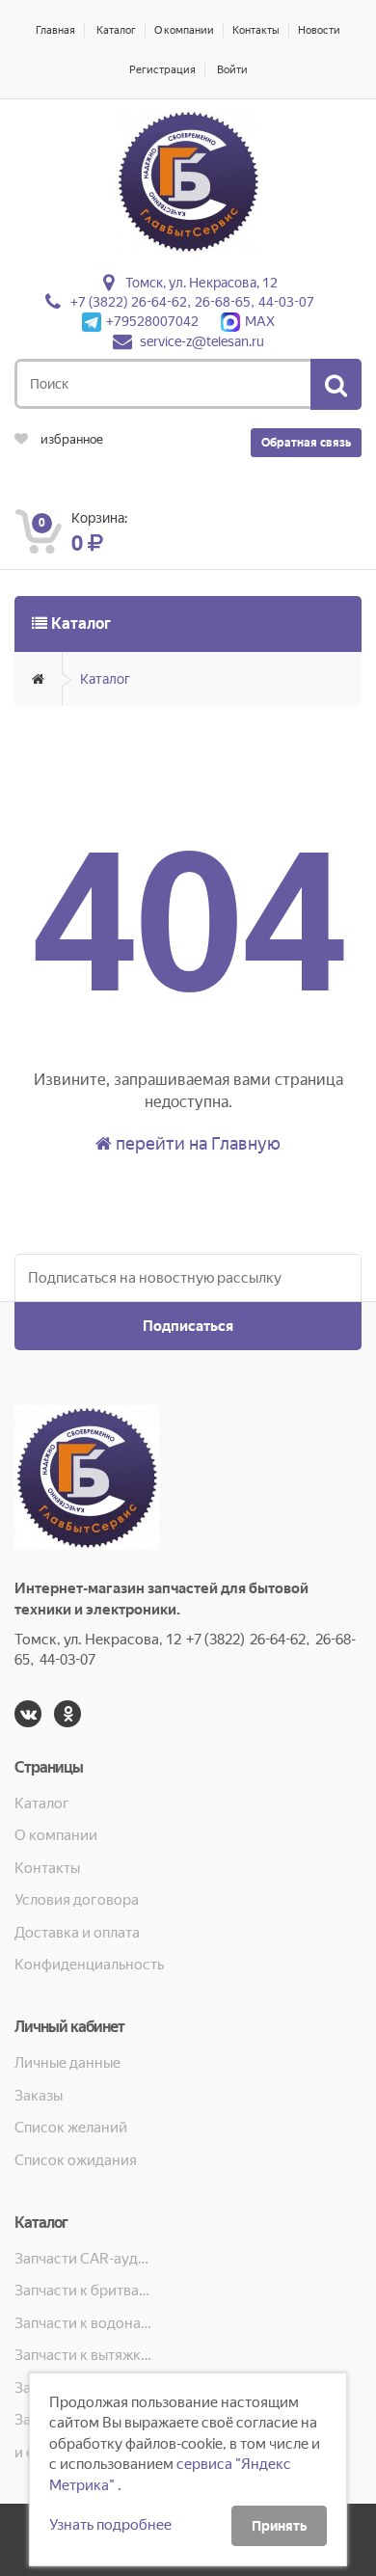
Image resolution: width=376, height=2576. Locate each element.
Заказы (39, 2096)
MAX (260, 321)
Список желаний (71, 2128)
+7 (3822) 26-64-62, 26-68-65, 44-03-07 (192, 302)
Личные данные (67, 2063)
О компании (184, 30)
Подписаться (188, 1326)
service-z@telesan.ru (202, 341)
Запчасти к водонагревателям (84, 2323)
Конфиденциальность (89, 1965)
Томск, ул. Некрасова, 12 (201, 283)
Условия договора (77, 1900)
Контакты (256, 30)
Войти (232, 70)
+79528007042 (152, 321)
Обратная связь (306, 443)
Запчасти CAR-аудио (84, 2259)
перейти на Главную (196, 1143)
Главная (55, 30)
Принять (279, 2526)
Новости (319, 30)
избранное (70, 439)
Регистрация (162, 70)
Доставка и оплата (77, 1933)
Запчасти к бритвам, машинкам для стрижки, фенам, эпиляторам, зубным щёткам (84, 2291)
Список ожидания (76, 2160)
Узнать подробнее (110, 2525)
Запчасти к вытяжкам (84, 2355)
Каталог (116, 30)
